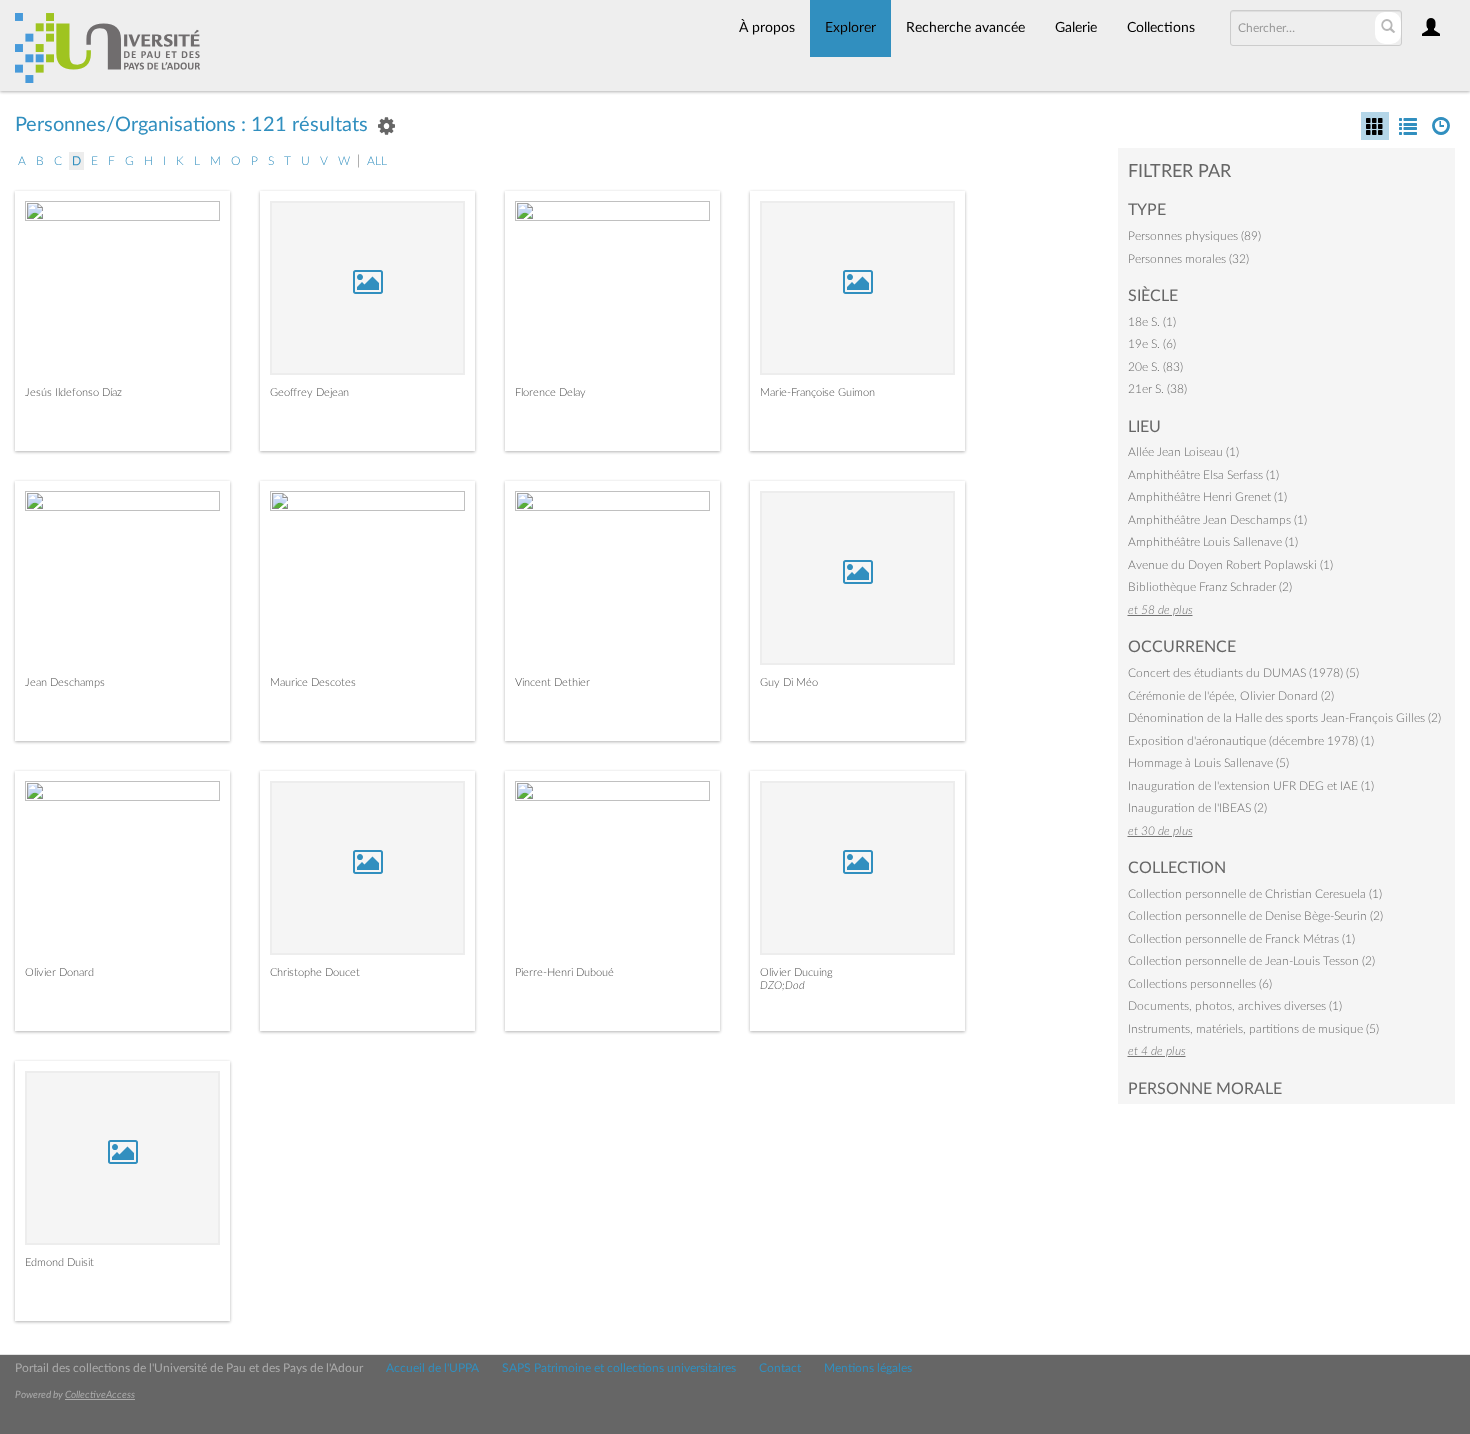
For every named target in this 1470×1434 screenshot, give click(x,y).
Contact (780, 1368)
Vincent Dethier (552, 682)
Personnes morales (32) (1188, 259)
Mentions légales (868, 1368)
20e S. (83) (1155, 367)
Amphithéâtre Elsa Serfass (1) (1203, 475)
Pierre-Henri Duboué (564, 972)
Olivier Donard (59, 972)
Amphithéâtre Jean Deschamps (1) (1217, 520)
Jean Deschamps (65, 682)
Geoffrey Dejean (309, 392)
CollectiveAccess (100, 1395)
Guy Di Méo (789, 682)
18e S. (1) (1152, 322)
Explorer (850, 28)
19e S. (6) (1152, 344)
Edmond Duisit (59, 1262)
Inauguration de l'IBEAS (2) (1197, 808)
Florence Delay (550, 392)
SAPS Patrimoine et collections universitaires (619, 1368)
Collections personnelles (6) (1200, 984)
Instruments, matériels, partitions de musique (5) (1253, 1029)
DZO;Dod (782, 985)
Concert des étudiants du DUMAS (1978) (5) (1243, 673)
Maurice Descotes (313, 682)
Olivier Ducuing (796, 972)
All (377, 161)
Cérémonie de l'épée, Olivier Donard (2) (1231, 696)
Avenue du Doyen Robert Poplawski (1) (1230, 565)
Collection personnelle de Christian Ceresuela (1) (1255, 894)
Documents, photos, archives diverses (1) (1235, 1006)
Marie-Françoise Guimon (817, 392)
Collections (1161, 28)
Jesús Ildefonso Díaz (73, 392)
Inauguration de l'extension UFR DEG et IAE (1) (1251, 786)
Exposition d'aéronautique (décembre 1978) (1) (1251, 741)
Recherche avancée (965, 28)
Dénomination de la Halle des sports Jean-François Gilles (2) (1284, 718)
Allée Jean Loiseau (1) (1183, 452)
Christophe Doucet (315, 972)
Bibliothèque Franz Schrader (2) (1210, 587)
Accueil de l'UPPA (432, 1368)
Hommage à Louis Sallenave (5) (1208, 763)
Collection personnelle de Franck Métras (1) (1241, 939)
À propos (767, 28)
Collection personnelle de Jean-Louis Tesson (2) (1251, 961)
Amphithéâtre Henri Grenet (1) (1207, 497)
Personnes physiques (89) (1194, 236)
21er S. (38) (1157, 389)
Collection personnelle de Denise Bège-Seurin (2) (1255, 916)
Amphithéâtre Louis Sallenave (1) (1213, 542)
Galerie (1076, 28)
